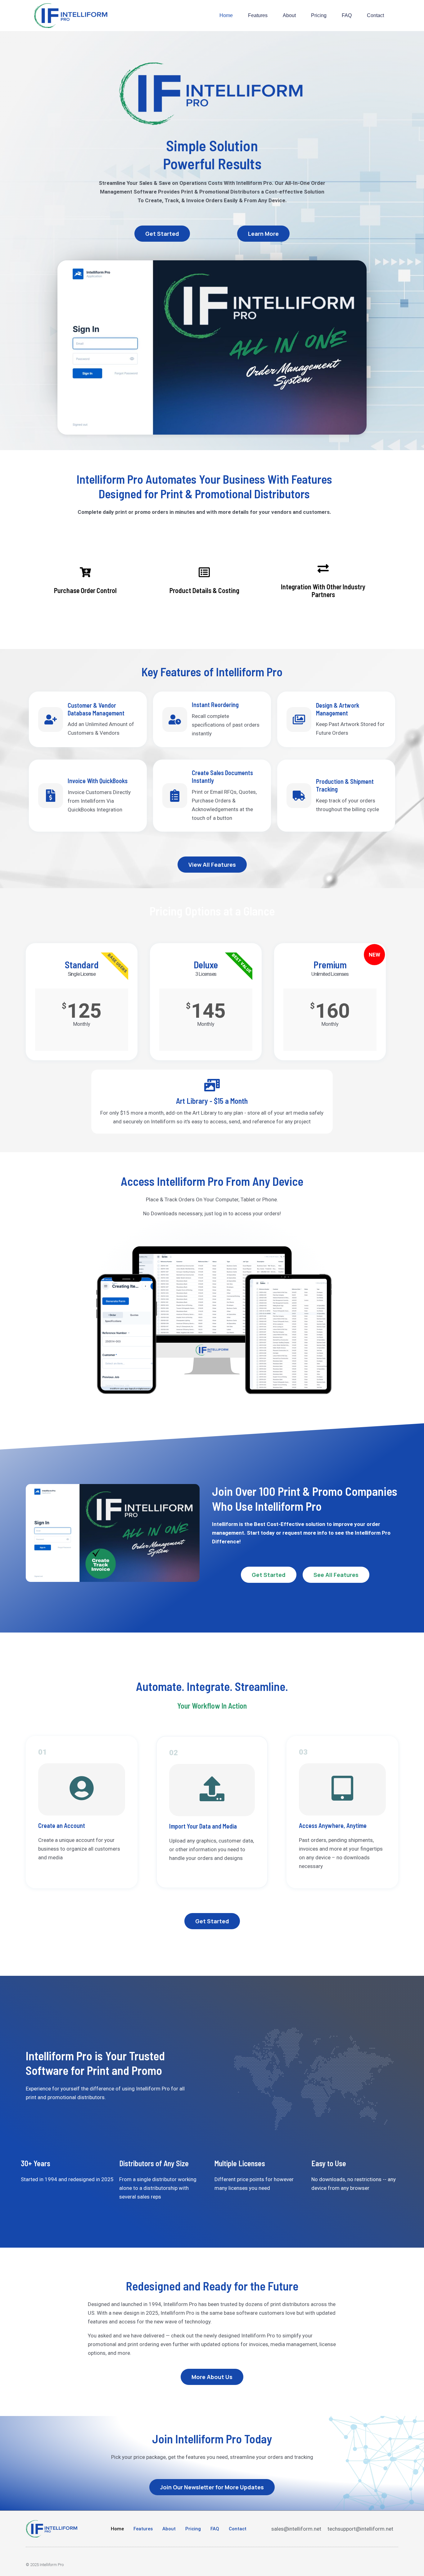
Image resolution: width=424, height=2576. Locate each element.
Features (258, 15)
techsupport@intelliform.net (360, 2529)
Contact (375, 15)
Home (226, 15)
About (289, 15)
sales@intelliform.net (296, 2529)
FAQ (347, 15)
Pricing (319, 15)
